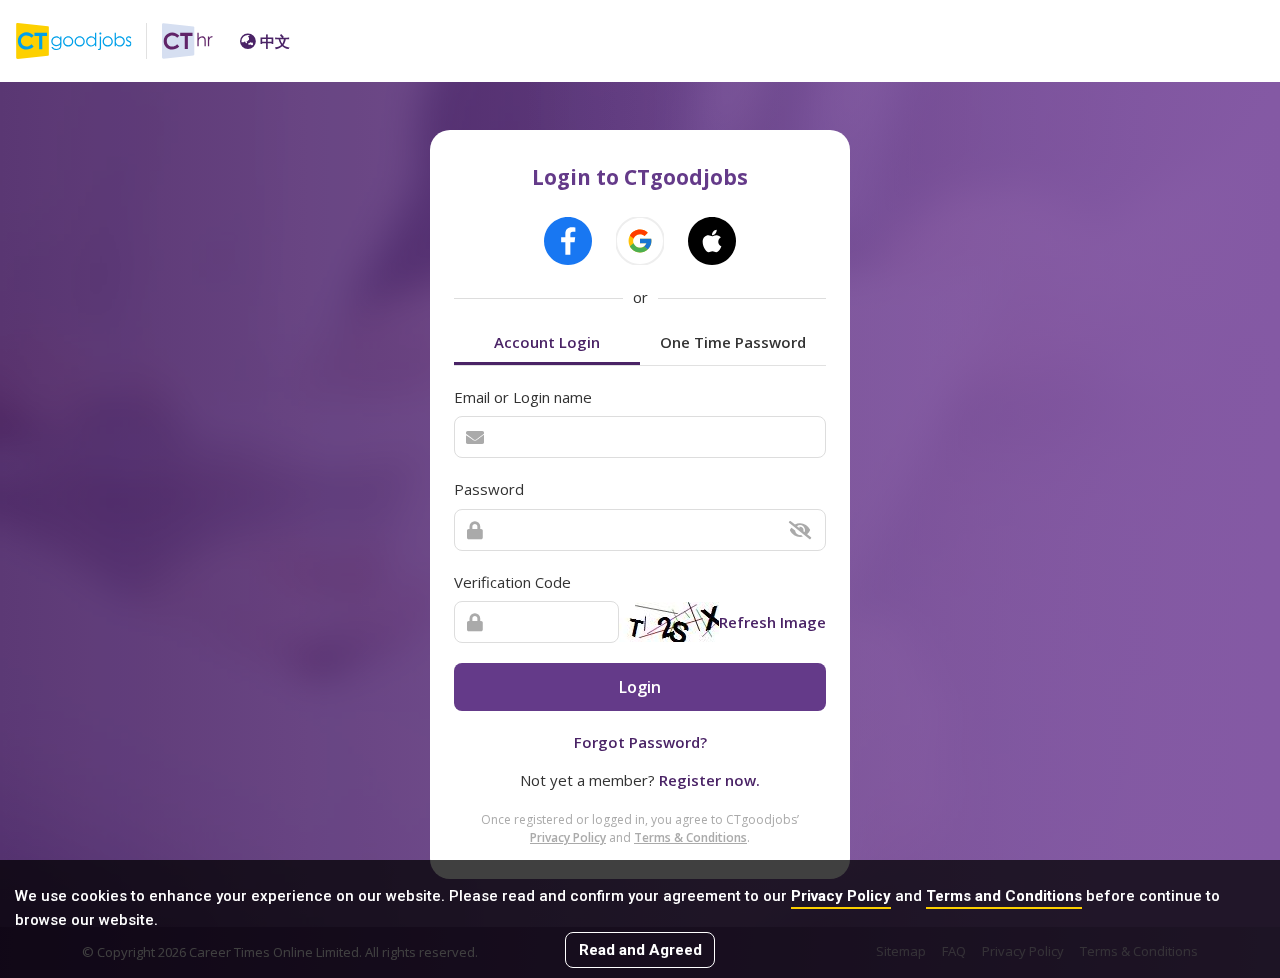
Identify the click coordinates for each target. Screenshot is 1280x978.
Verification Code (512, 582)
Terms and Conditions (1004, 896)
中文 (275, 41)
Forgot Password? (640, 742)
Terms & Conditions (690, 837)
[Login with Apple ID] (712, 241)
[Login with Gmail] (640, 241)
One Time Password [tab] (733, 342)
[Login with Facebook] (568, 241)
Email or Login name (523, 397)
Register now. (709, 780)
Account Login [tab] (547, 342)
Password (489, 489)
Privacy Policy (841, 896)
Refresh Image (772, 622)
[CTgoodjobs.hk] (89, 41)
